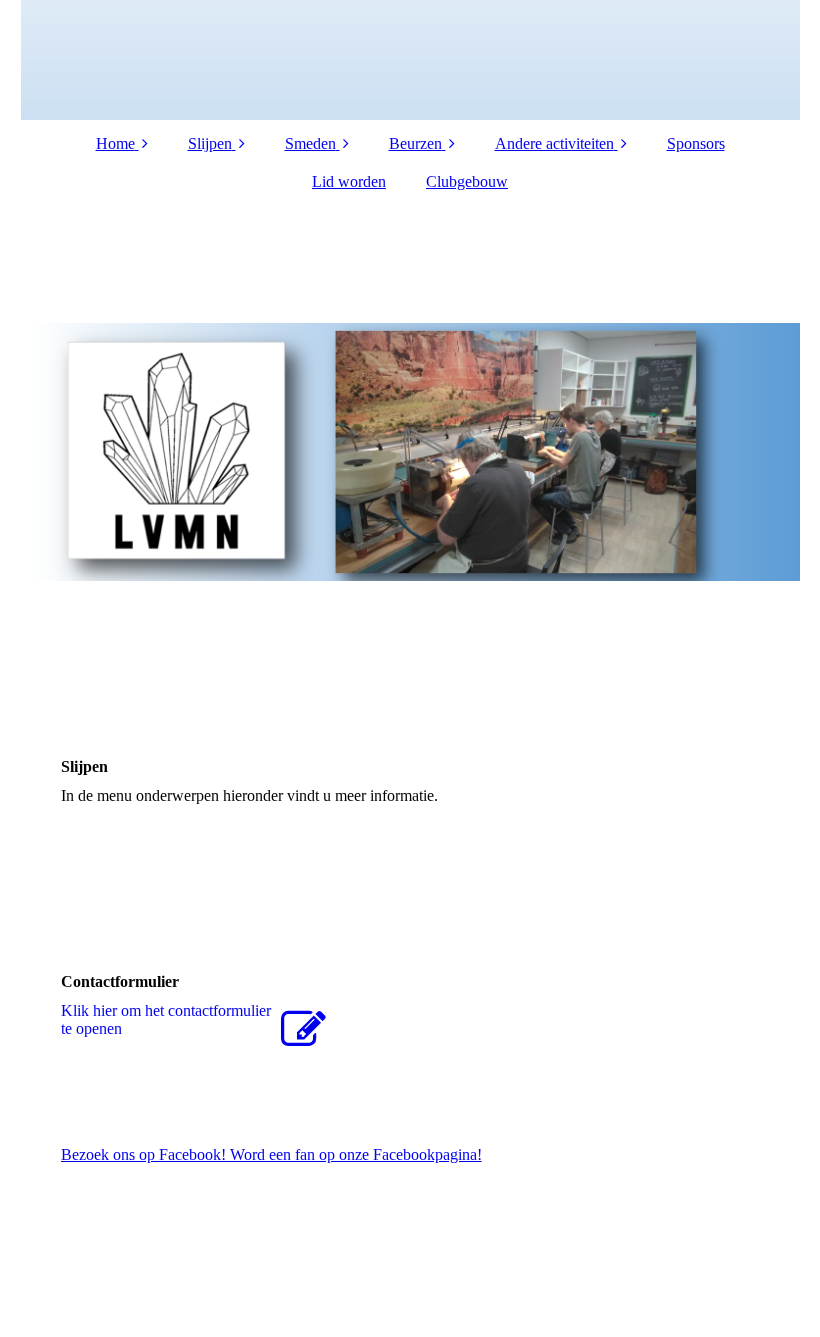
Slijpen (210, 143)
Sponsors (696, 143)
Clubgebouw (467, 181)
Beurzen (415, 143)
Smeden (310, 143)
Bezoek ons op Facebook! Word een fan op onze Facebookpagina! (271, 1154)
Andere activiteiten (554, 143)
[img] (410, 60)
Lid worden (349, 181)
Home (115, 143)
